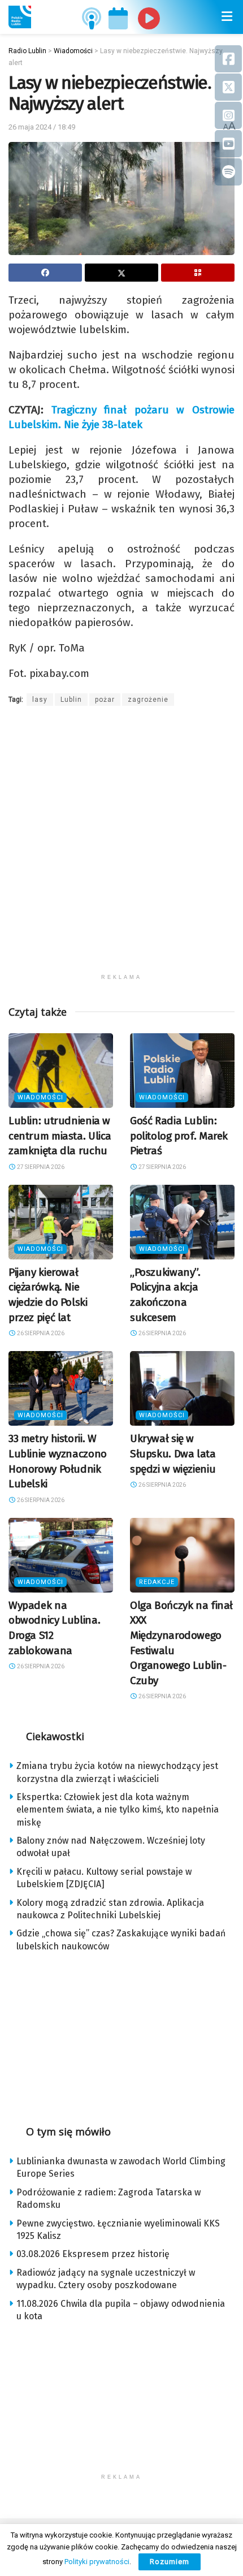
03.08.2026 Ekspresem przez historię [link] (93, 2254)
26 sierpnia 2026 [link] (40, 1333)
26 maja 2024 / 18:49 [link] (42, 127)
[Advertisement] (121, 847)
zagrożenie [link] (148, 700)
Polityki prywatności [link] (97, 2562)
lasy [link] (40, 700)
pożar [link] (105, 700)
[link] (20, 17)
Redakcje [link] (157, 1582)
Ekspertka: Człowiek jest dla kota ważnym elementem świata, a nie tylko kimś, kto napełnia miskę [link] (118, 1810)
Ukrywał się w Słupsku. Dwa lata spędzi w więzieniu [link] (173, 1453)
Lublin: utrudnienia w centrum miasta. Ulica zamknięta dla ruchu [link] (60, 1136)
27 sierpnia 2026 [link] (40, 1167)
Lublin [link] (71, 700)
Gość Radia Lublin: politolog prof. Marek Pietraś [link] (179, 1136)
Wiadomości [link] (40, 1097)
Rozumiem (170, 2562)
